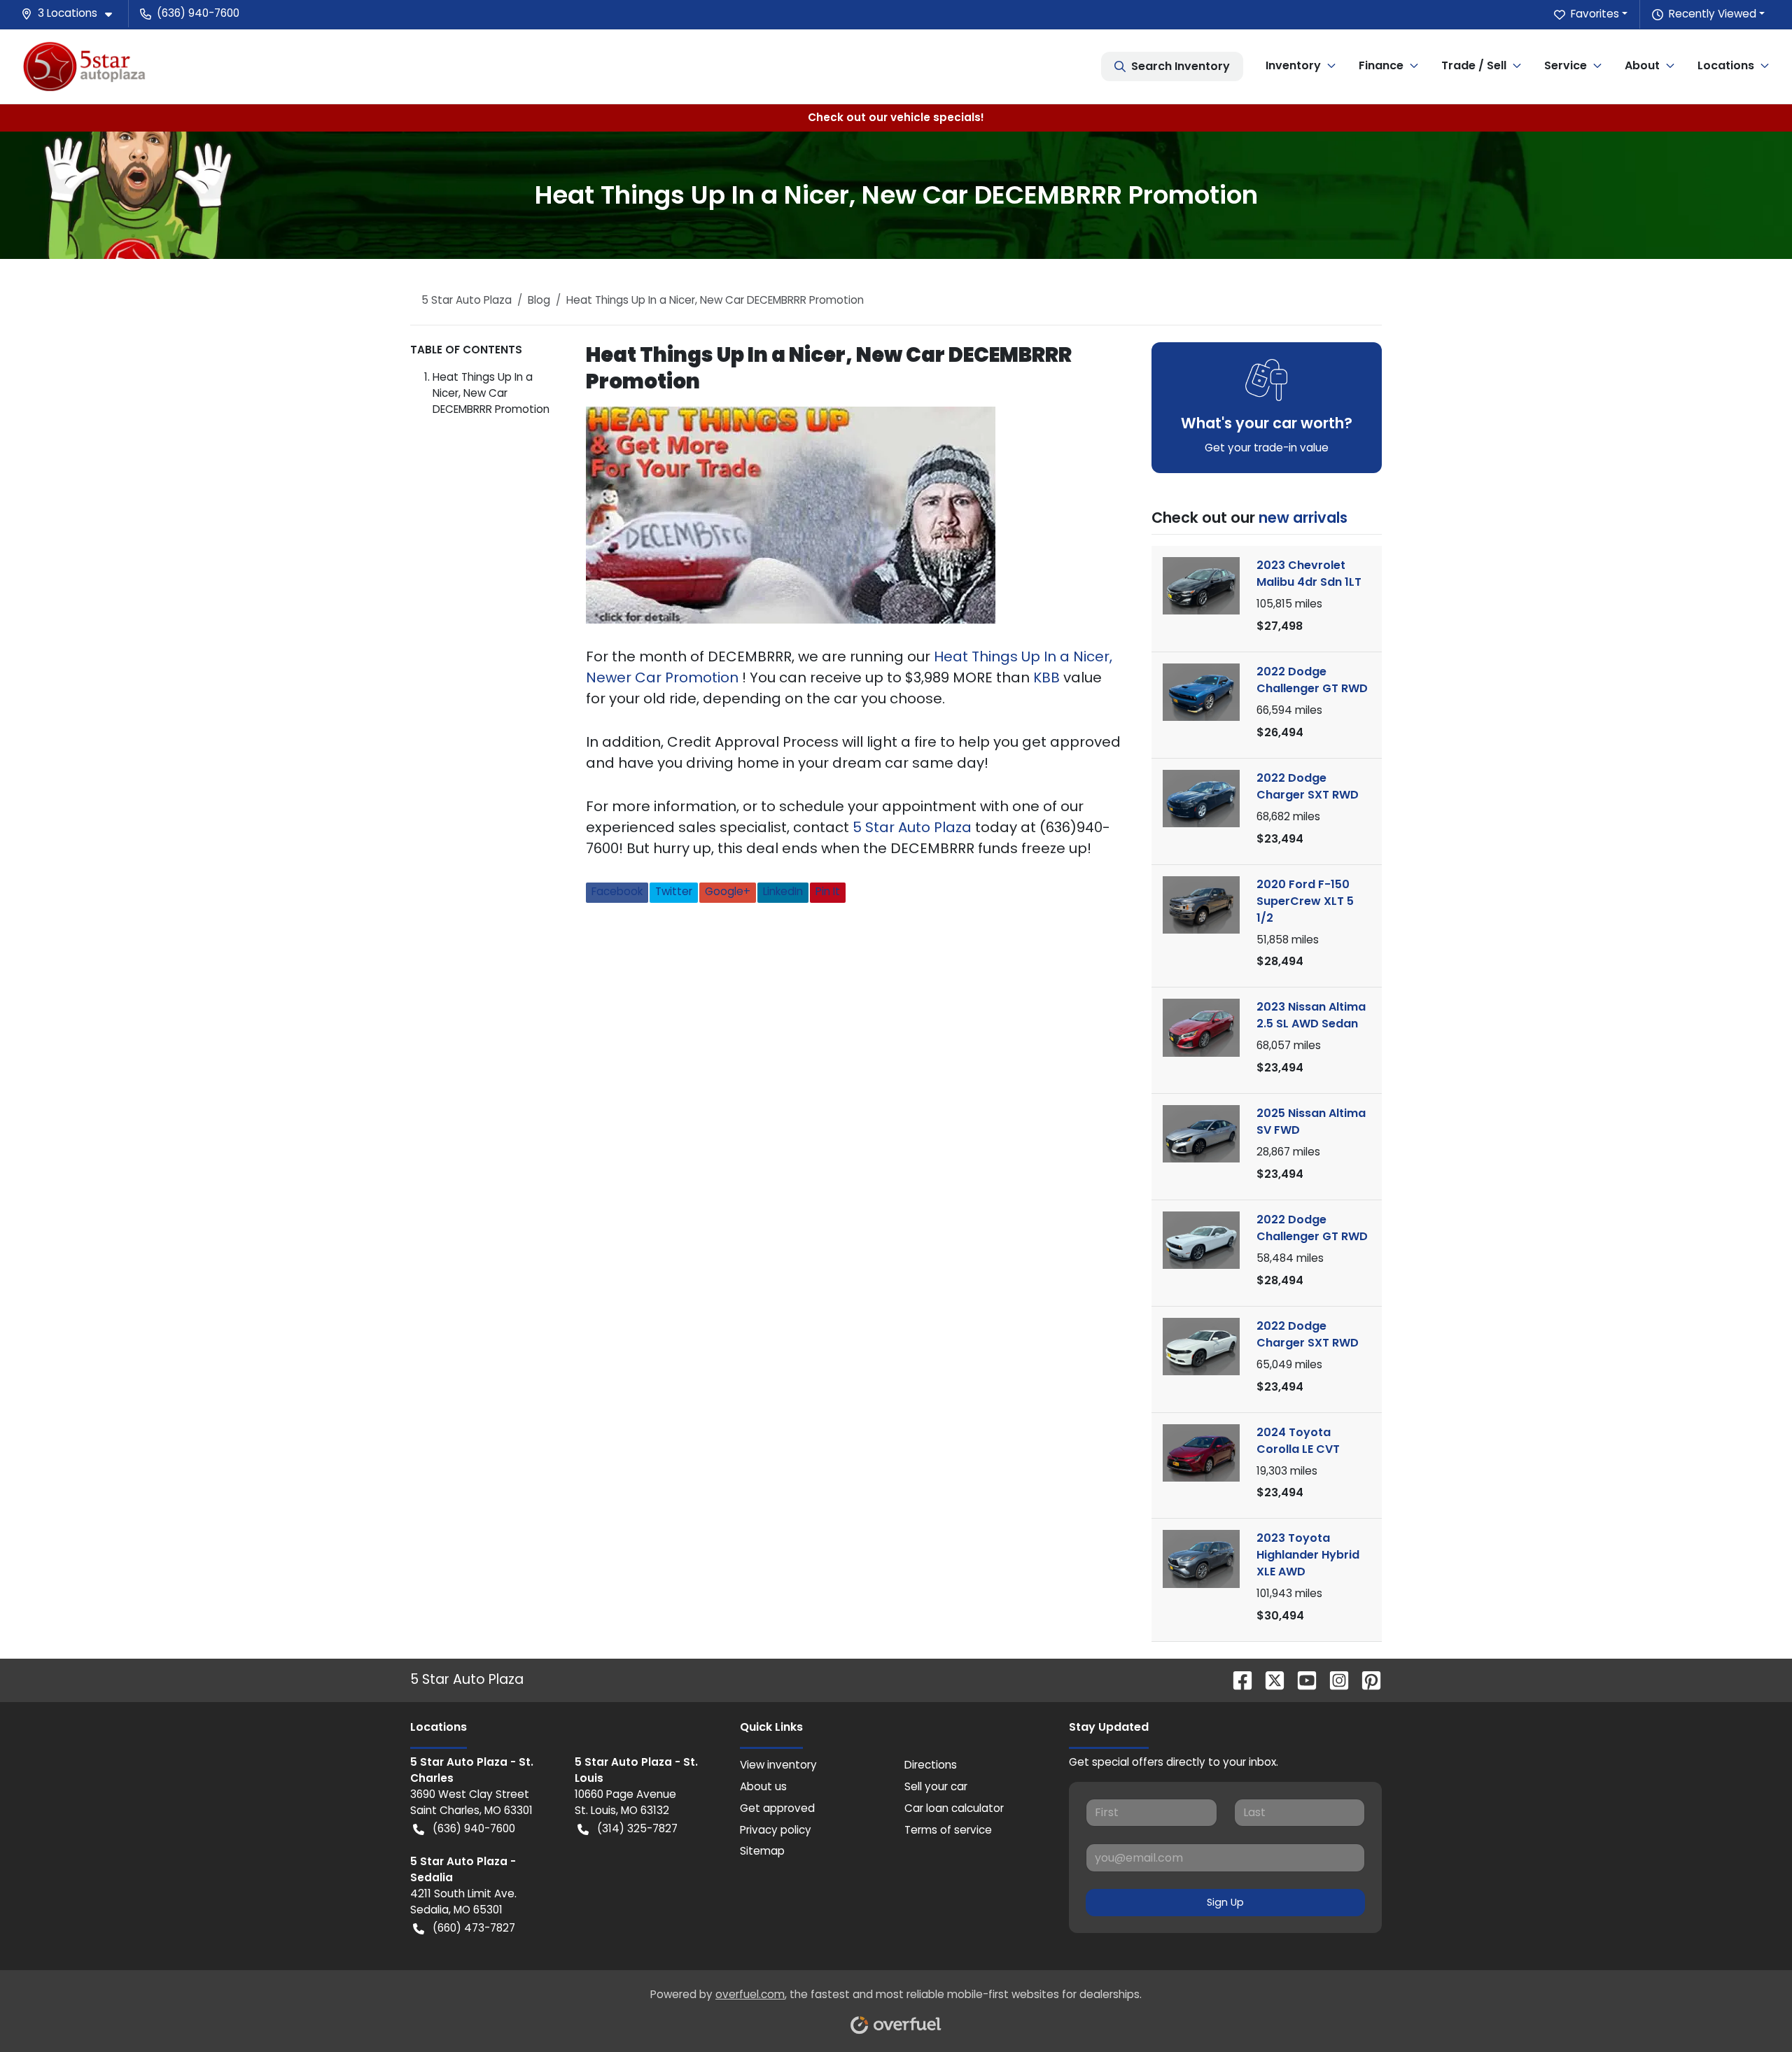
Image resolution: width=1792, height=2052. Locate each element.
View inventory (778, 1765)
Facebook (617, 891)
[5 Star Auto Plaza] (84, 66)
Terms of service (948, 1830)
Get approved (777, 1808)
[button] (72, 14)
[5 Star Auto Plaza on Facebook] (1237, 1679)
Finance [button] (1381, 65)
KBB (1048, 677)
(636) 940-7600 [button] (198, 13)
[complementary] (1750, 2010)
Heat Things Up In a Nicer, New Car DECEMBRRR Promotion (491, 393)
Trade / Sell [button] (1474, 65)
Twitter (674, 891)
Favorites (1595, 14)
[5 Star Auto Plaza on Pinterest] (1366, 1679)
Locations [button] (1726, 65)
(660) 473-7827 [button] (474, 1928)
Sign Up (1225, 1902)
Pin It (828, 891)
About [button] (1642, 65)
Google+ (728, 891)
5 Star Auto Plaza (914, 827)
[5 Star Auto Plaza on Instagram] (1333, 1679)
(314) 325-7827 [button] (637, 1828)
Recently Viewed (1713, 14)
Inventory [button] (1293, 65)
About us (763, 1786)
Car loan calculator (954, 1808)
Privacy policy (776, 1830)
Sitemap (762, 1851)
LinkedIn (783, 891)
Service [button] (1566, 65)
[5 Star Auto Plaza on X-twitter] (1269, 1679)
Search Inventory (1181, 66)
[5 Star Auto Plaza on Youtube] (1301, 1679)
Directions (931, 1765)
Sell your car (936, 1786)
